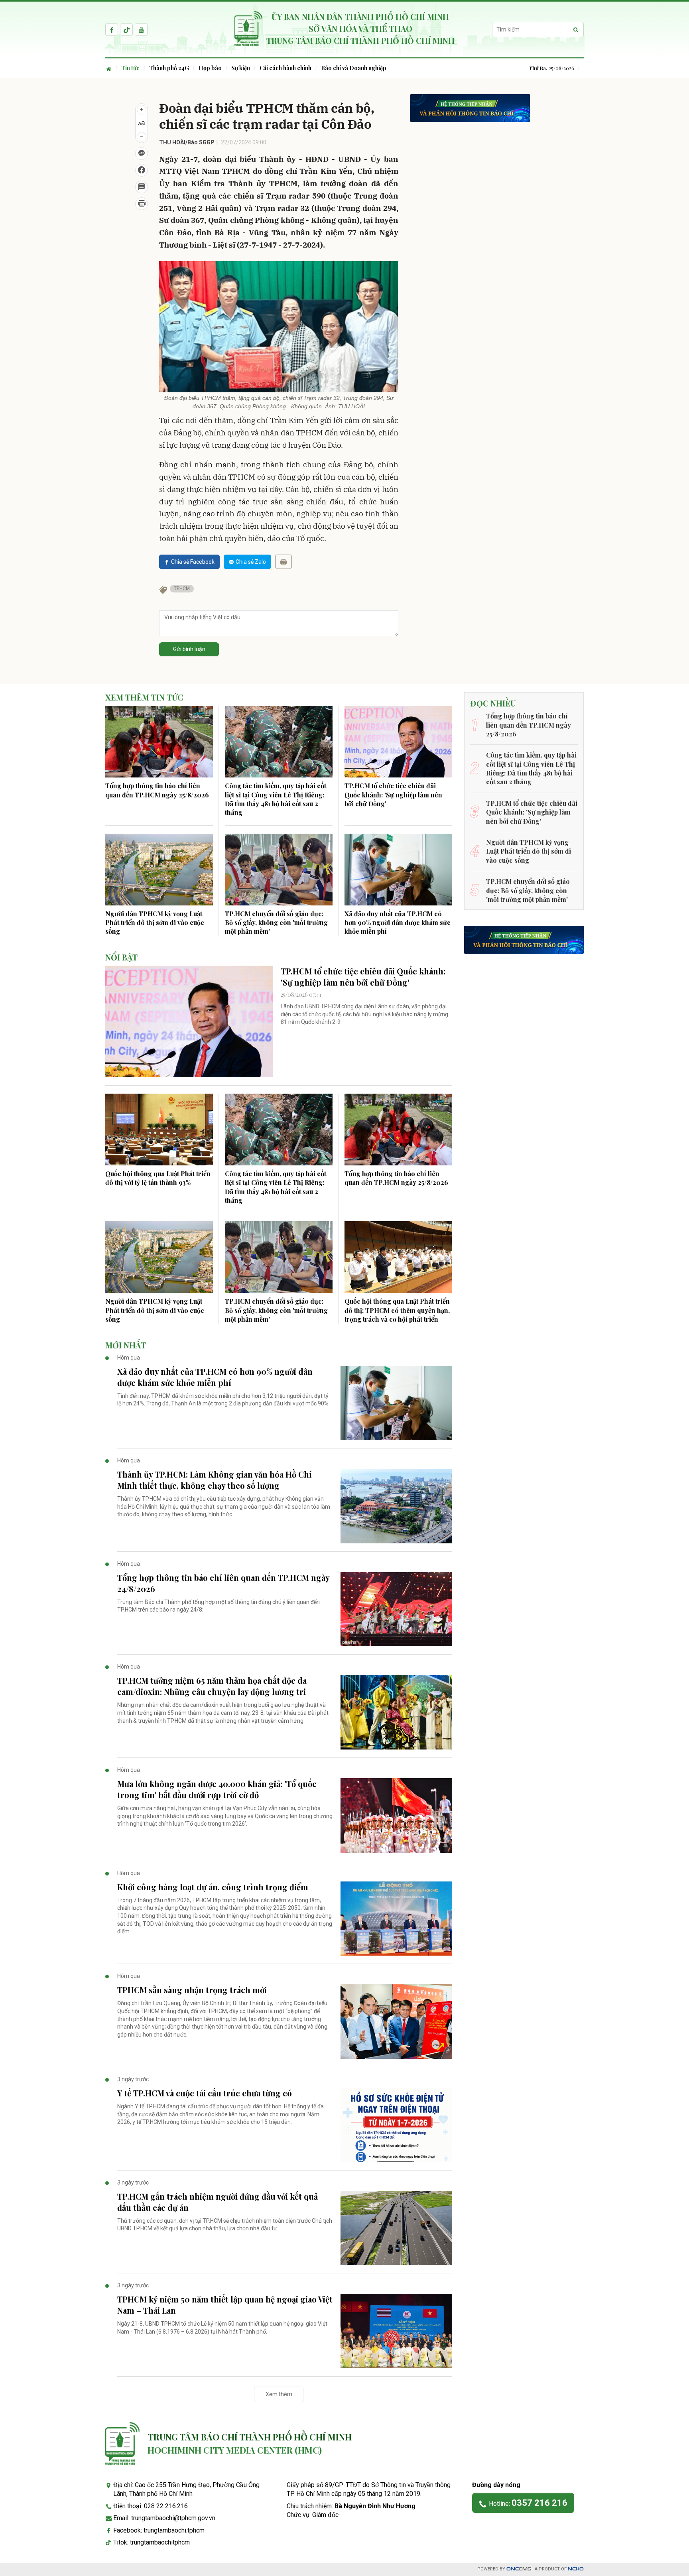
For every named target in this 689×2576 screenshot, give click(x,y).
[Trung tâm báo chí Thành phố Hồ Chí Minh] (122, 2443)
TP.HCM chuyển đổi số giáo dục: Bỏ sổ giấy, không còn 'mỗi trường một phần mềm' (276, 923)
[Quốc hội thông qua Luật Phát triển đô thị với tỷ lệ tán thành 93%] (159, 1130)
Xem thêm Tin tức (144, 697)
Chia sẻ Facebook (193, 562)
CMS (519, 2569)
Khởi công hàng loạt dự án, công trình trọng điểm (213, 1887)
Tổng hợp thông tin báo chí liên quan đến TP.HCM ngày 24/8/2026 (223, 1583)
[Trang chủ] (111, 68)
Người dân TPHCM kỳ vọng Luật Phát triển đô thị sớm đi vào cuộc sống (155, 923)
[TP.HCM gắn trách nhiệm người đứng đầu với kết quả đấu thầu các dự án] (396, 2228)
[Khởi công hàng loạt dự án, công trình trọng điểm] (396, 1919)
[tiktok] (126, 30)
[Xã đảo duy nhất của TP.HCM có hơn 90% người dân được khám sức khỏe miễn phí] (398, 870)
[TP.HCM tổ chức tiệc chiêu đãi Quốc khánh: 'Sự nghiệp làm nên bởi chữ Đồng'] (398, 742)
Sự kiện (241, 68)
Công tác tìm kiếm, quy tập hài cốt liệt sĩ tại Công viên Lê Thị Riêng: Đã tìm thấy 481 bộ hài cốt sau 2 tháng (276, 799)
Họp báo (210, 68)
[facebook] (112, 30)
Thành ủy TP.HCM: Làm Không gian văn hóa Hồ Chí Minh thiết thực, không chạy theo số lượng (215, 1480)
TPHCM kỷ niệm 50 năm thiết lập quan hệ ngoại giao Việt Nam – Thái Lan (225, 2305)
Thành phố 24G (169, 68)
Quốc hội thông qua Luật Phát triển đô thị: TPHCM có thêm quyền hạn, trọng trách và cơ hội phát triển (397, 1310)
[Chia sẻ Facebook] (142, 170)
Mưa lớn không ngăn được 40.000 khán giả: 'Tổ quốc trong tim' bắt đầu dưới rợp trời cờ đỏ (217, 1789)
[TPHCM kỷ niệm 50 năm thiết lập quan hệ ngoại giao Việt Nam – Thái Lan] (396, 2331)
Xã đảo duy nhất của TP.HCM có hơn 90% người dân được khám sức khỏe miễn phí (398, 923)
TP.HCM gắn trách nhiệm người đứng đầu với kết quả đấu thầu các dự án (218, 2202)
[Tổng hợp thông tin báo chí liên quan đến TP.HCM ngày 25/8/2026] (159, 742)
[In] (283, 562)
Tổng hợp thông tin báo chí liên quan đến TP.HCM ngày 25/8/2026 (157, 790)
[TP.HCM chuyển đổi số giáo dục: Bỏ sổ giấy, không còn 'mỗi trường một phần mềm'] (279, 870)
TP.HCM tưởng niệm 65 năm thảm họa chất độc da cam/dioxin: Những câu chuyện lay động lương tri (212, 1686)
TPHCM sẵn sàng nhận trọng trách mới (192, 1990)
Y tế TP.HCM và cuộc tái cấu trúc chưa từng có (205, 2093)
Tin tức (130, 68)
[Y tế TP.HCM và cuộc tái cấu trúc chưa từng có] (396, 2125)
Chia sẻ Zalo (251, 562)
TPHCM (182, 588)
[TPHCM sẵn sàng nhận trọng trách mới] (396, 2022)
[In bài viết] (142, 204)
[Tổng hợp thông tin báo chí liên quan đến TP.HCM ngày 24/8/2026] (396, 1609)
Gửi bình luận (189, 649)
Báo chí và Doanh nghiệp (354, 68)
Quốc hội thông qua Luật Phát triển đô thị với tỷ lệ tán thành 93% (158, 1178)
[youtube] (141, 30)
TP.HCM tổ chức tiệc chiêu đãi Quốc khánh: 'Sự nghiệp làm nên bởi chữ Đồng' (393, 795)
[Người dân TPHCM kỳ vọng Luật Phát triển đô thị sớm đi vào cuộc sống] (159, 870)
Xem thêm (279, 2394)
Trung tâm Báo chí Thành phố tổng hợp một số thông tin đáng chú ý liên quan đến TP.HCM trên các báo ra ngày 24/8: (219, 1606)
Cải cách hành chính (285, 68)
